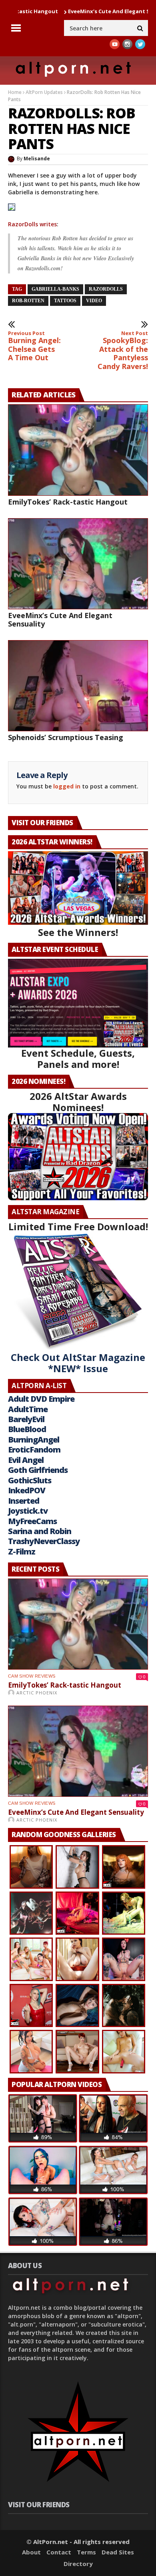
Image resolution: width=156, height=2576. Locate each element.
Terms (86, 2552)
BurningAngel (34, 1440)
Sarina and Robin (40, 1531)
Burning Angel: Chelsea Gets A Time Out (34, 346)
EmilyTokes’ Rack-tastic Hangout (68, 502)
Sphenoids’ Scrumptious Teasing (66, 737)
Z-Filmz (22, 1551)
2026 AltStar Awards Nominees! (78, 1102)
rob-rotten (28, 301)
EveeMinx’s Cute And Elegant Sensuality (80, 11)
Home (15, 92)
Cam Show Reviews (32, 1676)
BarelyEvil (26, 1419)
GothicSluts (30, 1480)
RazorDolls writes (32, 224)
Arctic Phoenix (37, 1693)
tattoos (65, 301)
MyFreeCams (32, 1521)
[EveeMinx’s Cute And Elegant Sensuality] (78, 564)
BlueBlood (27, 1429)
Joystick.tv (28, 1511)
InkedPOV (27, 1490)
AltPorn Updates (44, 92)
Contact (59, 2552)
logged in (67, 786)
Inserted (24, 1501)
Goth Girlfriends (38, 1470)
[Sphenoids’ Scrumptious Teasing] (78, 686)
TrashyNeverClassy (44, 1541)
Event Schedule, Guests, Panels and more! (78, 1059)
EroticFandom (34, 1450)
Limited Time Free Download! (78, 1226)
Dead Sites (118, 2552)
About (31, 2552)
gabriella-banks (55, 289)
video (94, 301)
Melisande (37, 159)
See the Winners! (78, 932)
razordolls (106, 289)
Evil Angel (26, 1460)
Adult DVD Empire (41, 1399)
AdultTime (28, 1409)
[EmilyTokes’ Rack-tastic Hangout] (78, 450)
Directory (78, 2564)
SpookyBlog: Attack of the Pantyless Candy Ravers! (123, 351)
